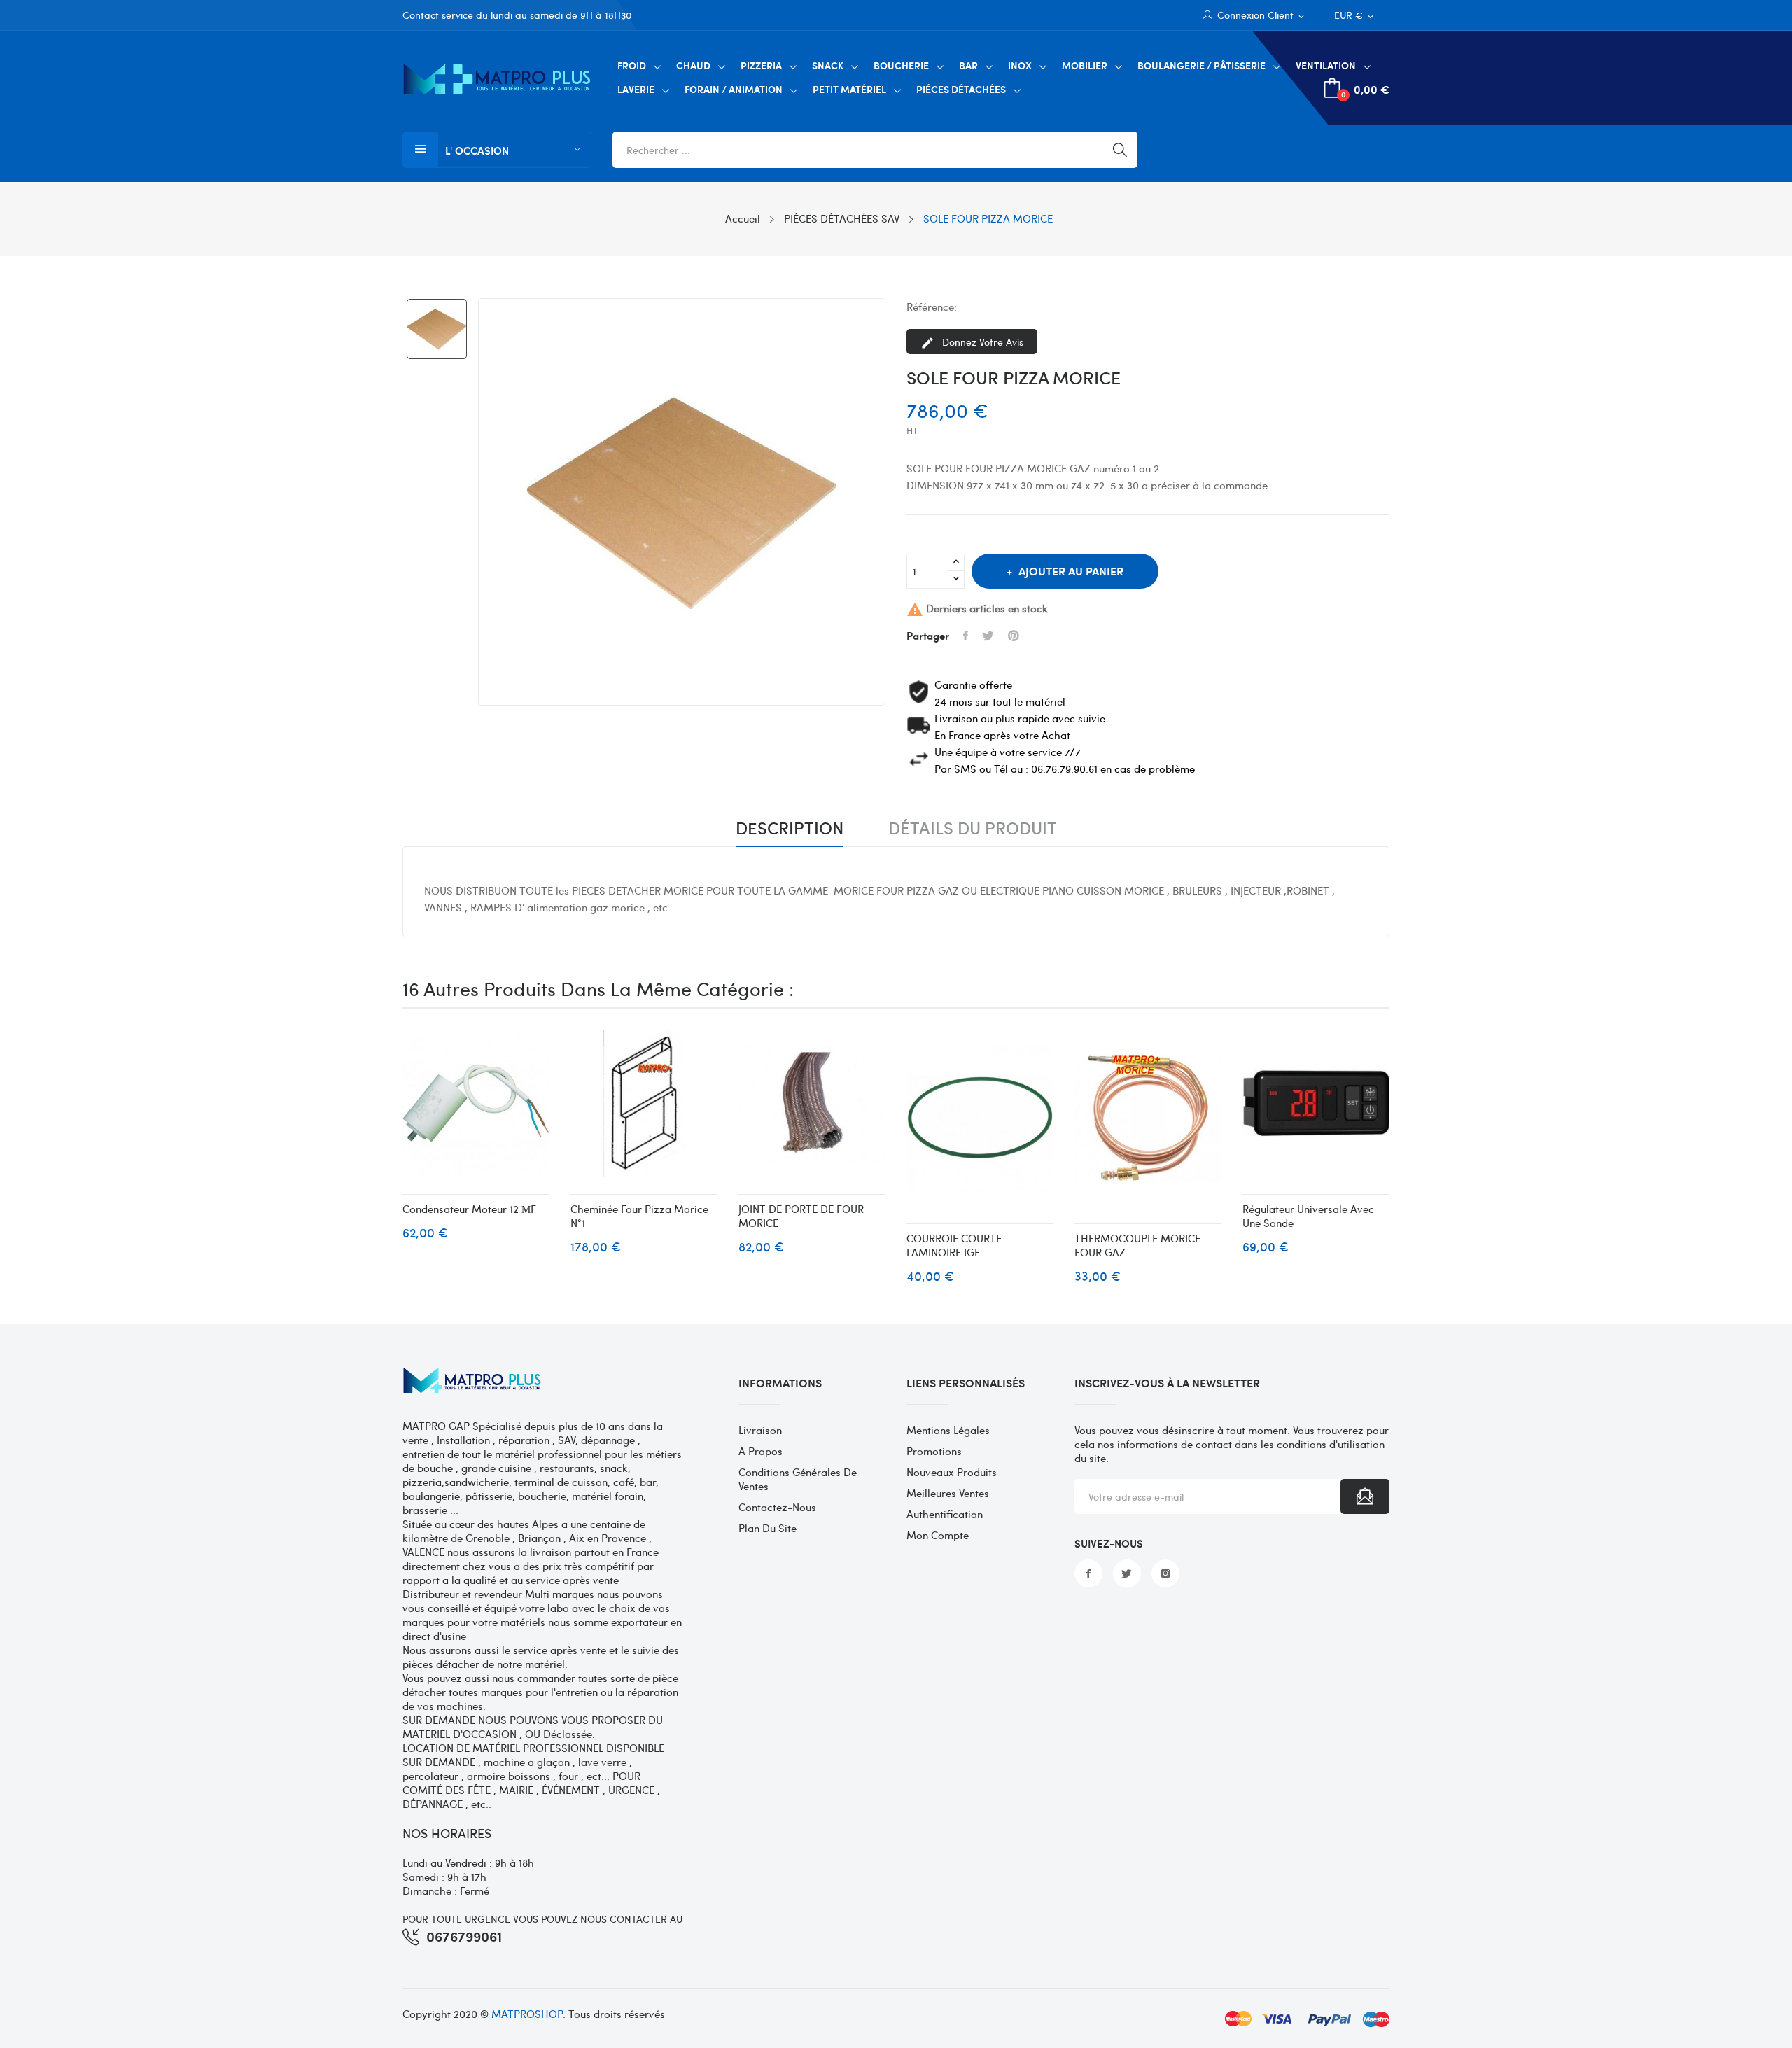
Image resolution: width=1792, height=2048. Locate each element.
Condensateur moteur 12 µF (469, 1209)
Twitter (1127, 1573)
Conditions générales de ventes (798, 1479)
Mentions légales (948, 1430)
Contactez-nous (777, 1507)
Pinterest (1014, 636)
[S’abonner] (1365, 1496)
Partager (966, 636)
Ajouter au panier (1071, 571)
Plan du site (768, 1528)
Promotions (934, 1451)
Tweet (988, 636)
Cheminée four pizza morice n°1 (639, 1216)
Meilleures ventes (948, 1493)
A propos (761, 1451)
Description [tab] (790, 829)
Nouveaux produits (952, 1472)
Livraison (760, 1430)
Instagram (1165, 1573)
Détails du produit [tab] (973, 829)
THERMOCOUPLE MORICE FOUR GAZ (1137, 1245)
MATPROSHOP (527, 2014)
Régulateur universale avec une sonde (1308, 1216)
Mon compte (938, 1535)
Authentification (945, 1514)
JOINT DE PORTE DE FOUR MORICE (801, 1216)
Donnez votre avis (972, 343)
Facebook (1088, 1573)
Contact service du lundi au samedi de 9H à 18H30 (517, 15)
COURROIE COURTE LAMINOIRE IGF (954, 1245)
